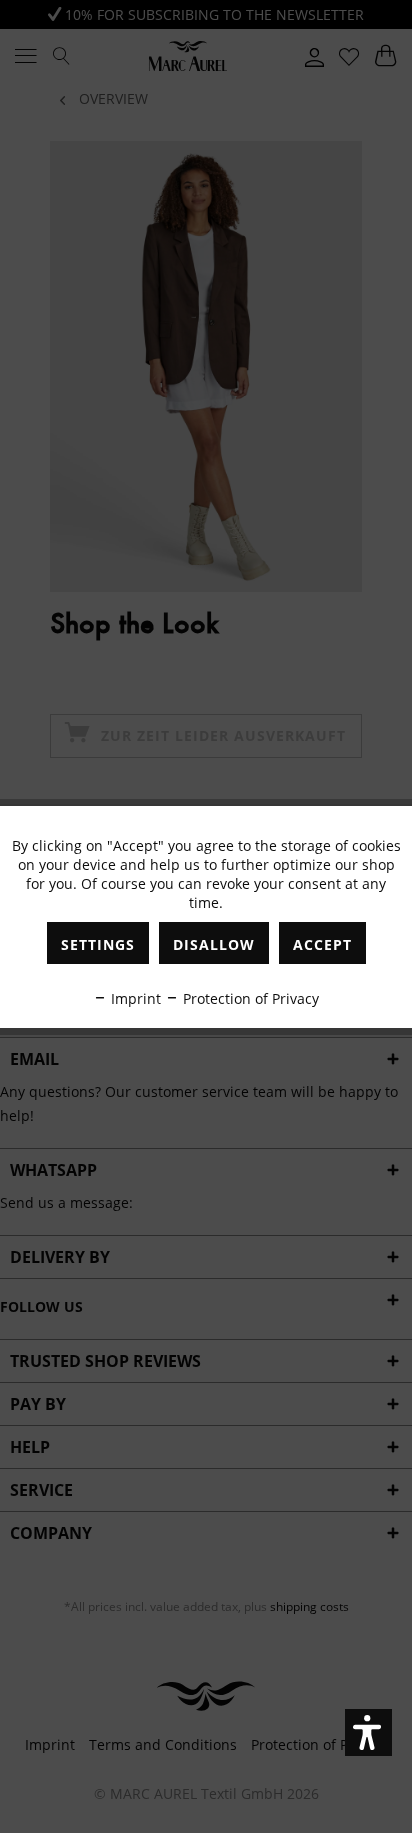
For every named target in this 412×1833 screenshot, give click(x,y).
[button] (368, 1732)
